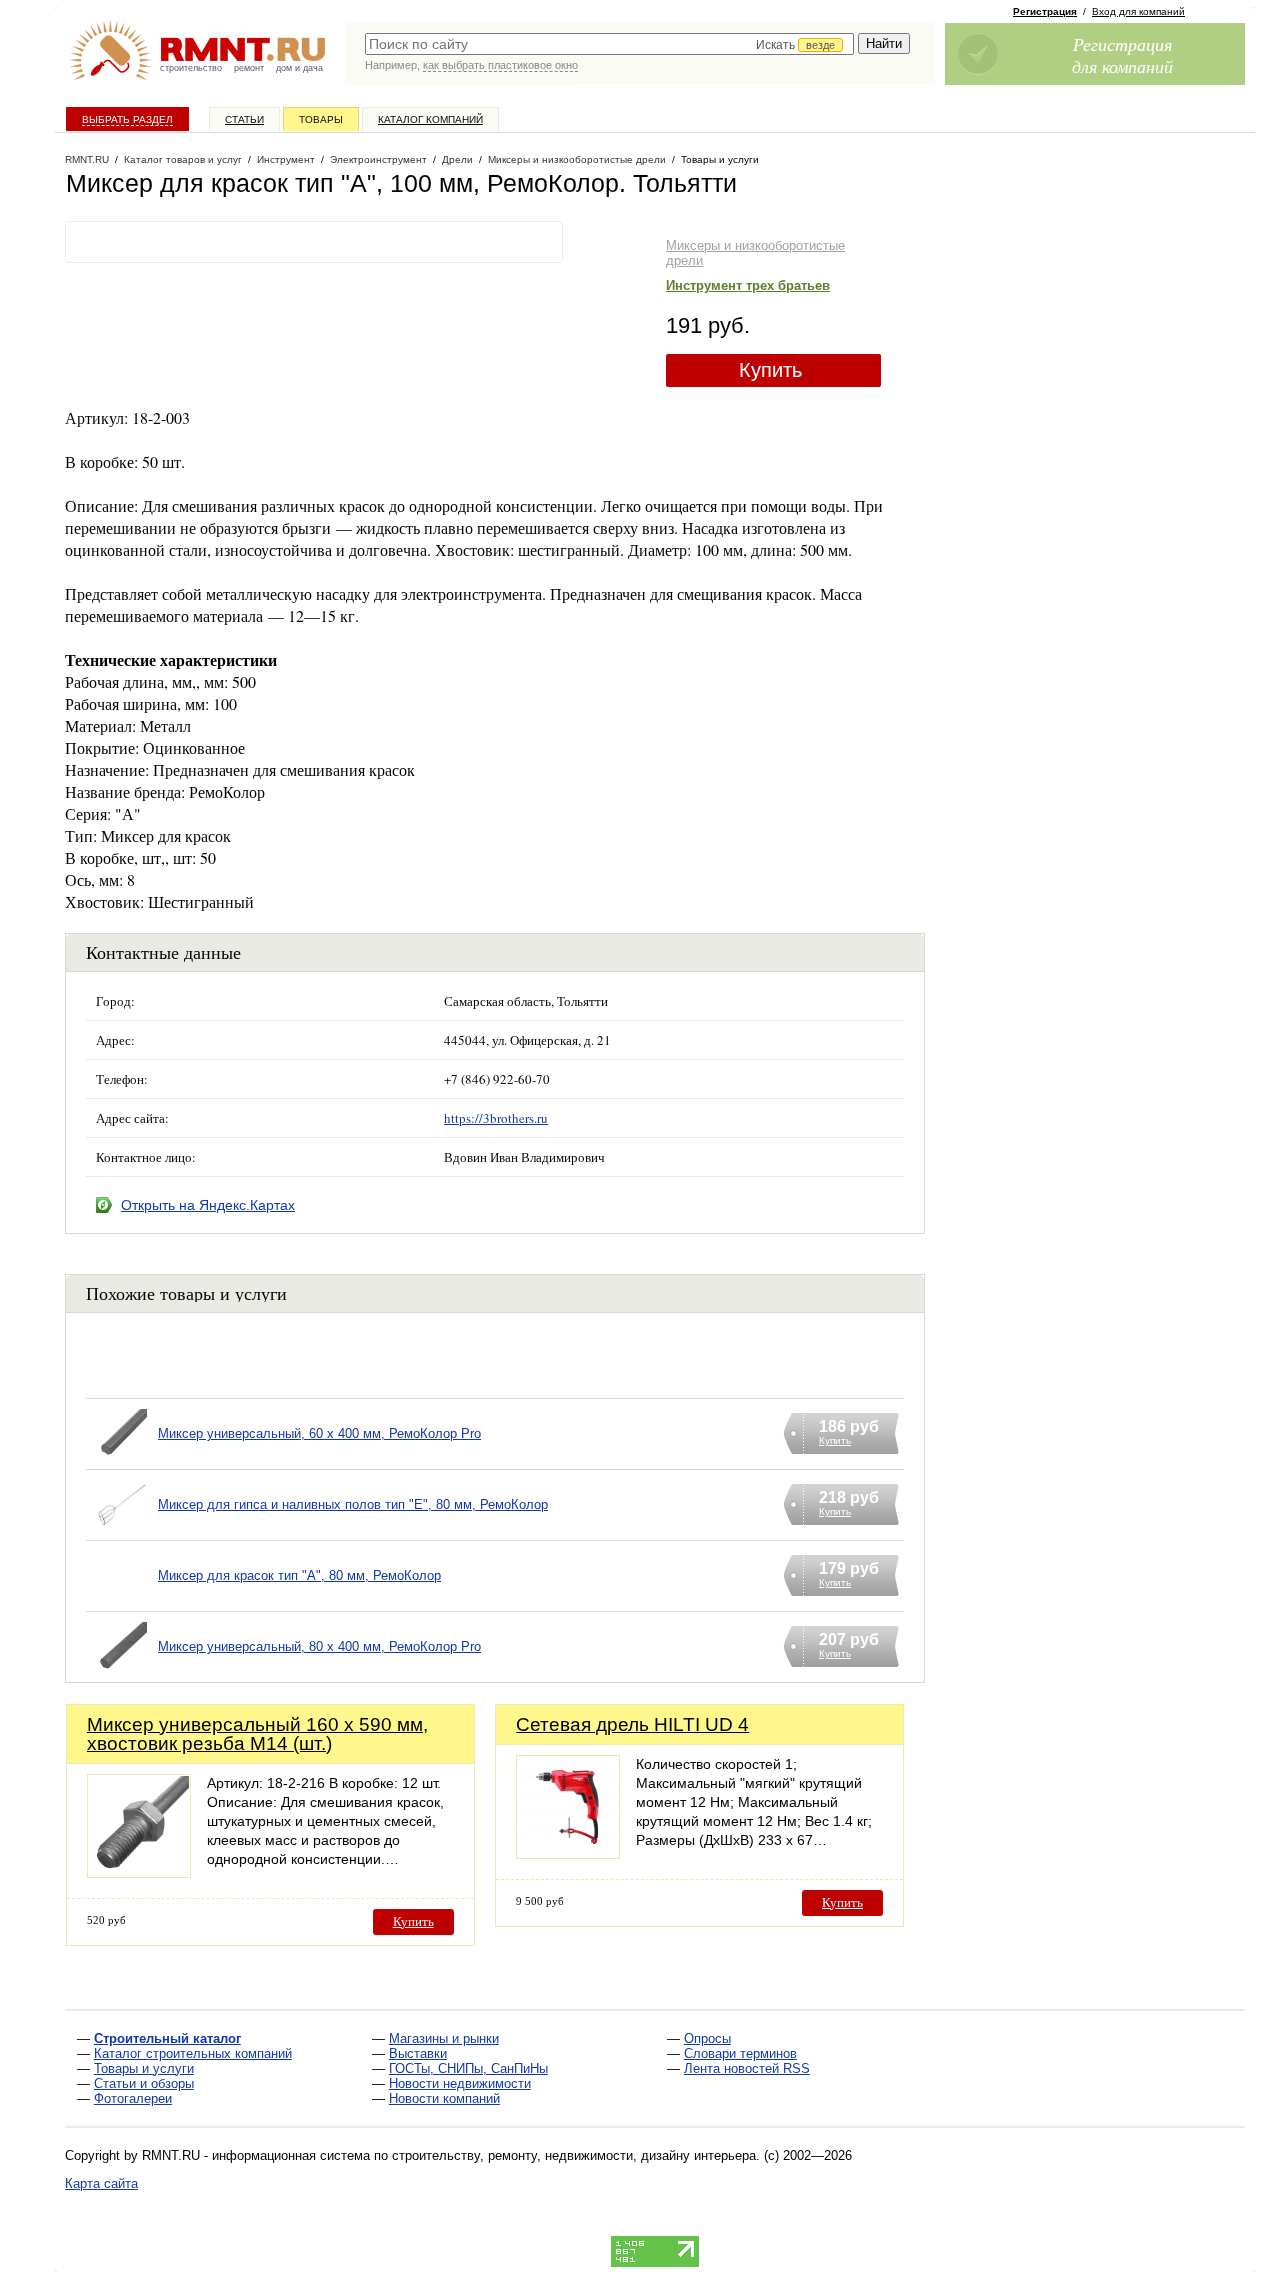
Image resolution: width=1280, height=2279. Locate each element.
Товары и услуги (144, 2068)
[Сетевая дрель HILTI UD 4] (568, 1853)
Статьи (244, 119)
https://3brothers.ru (496, 1118)
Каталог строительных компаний (193, 2053)
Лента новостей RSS (747, 2068)
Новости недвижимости (460, 2083)
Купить (770, 370)
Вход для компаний (1138, 11)
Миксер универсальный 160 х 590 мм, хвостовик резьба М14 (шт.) (257, 1734)
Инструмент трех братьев (748, 285)
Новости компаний (444, 2098)
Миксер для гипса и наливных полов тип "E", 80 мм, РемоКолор (353, 1504)
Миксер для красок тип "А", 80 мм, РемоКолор (299, 1575)
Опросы (707, 2038)
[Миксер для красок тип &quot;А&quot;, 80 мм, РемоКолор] (122, 1601)
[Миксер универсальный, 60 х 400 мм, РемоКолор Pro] (122, 1459)
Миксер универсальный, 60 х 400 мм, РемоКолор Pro (319, 1433)
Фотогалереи (133, 2098)
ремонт (249, 68)
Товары (321, 119)
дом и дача (299, 68)
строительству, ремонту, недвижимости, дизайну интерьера (574, 2155)
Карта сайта (101, 2183)
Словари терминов (740, 2053)
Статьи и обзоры (144, 2083)
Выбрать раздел (127, 119)
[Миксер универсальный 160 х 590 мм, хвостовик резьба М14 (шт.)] (139, 1872)
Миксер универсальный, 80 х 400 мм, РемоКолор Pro (319, 1646)
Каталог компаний (430, 119)
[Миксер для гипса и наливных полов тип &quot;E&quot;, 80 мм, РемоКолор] (122, 1530)
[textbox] (609, 44)
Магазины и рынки (444, 2038)
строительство (191, 68)
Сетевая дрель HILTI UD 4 (632, 1724)
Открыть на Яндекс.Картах (208, 1205)
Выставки (418, 2053)
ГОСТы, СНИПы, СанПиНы (468, 2068)
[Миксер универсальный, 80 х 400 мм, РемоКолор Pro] (122, 1672)
